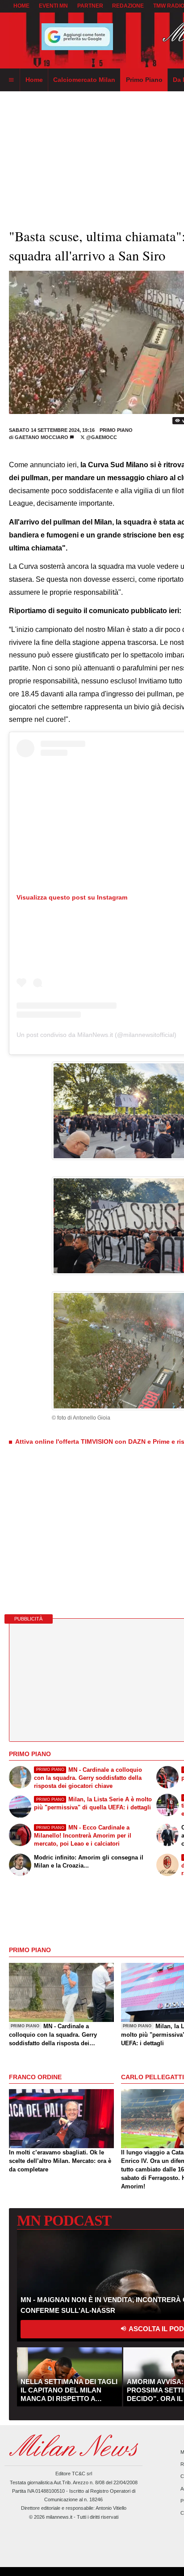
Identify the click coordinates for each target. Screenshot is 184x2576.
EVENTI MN (53, 6)
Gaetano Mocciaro (42, 437)
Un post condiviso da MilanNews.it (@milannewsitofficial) (96, 1035)
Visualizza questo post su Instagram (72, 897)
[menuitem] (11, 80)
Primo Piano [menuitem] (144, 80)
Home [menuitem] (34, 80)
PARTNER (90, 6)
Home (21, 6)
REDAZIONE (128, 6)
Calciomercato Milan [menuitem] (84, 80)
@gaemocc (101, 437)
